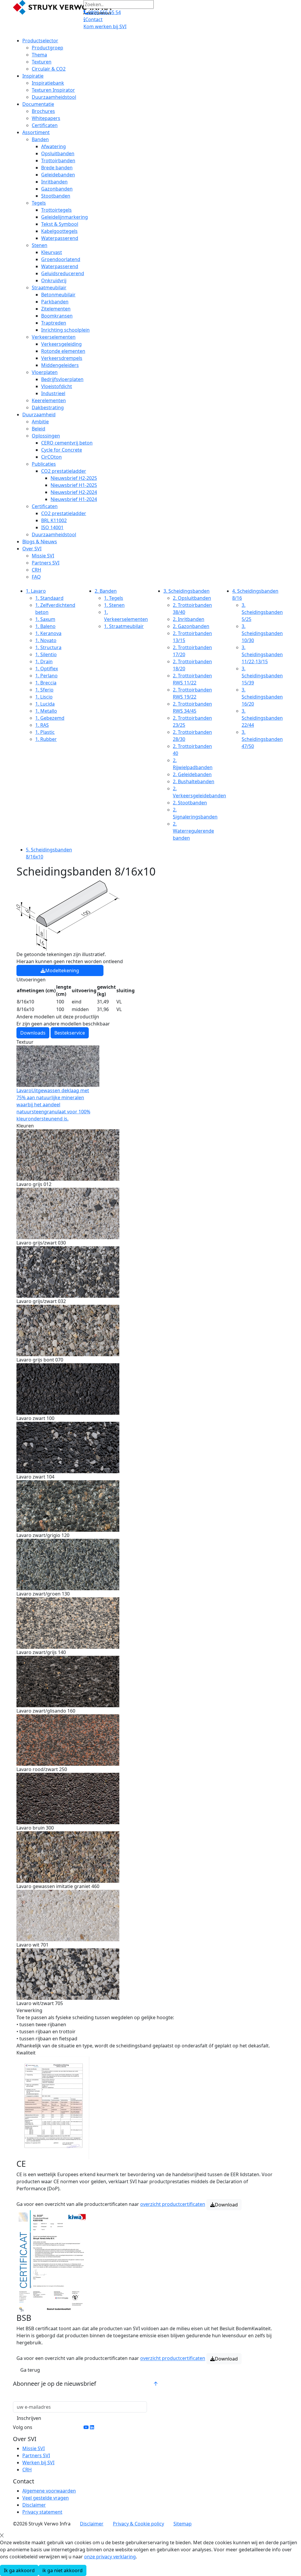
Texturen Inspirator (53, 90)
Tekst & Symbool (60, 224)
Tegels (39, 203)
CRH (36, 570)
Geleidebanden (58, 175)
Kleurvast (52, 252)
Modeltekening (62, 970)
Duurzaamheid (39, 415)
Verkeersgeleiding (61, 344)
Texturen (42, 62)
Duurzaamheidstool (54, 97)
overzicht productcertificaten (173, 2204)
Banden (40, 139)
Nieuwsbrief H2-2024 (74, 492)
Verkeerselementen (54, 337)
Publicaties (44, 464)
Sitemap (183, 2524)
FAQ (36, 577)
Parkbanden (55, 302)
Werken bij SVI (38, 2463)
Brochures (43, 111)
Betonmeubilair (58, 295)
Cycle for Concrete (62, 450)
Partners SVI (46, 563)
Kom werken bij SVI (105, 26)
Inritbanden (54, 182)
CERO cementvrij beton (67, 443)
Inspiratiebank (48, 83)
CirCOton (51, 457)
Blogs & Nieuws (40, 542)
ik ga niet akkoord (62, 2570)
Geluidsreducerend (63, 273)
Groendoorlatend (61, 259)
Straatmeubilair (49, 288)
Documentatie (38, 104)
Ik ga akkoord (19, 2570)
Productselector (40, 41)
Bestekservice (70, 1033)
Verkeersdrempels (62, 358)
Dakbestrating (48, 407)
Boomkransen (57, 316)
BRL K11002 (54, 520)
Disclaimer (34, 2505)
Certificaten (45, 125)
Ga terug (30, 2370)
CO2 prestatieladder (64, 471)
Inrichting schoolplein (65, 330)
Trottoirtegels (56, 210)
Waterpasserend (60, 238)
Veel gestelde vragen (46, 2498)
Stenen (40, 245)
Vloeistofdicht (57, 386)
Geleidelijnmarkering (65, 217)
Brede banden (57, 168)
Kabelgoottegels (59, 231)
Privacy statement (42, 2512)
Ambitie (40, 422)
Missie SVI (43, 556)
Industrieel (53, 393)
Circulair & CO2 (49, 69)
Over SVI (32, 549)
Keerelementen (49, 400)
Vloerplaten (45, 372)
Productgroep (47, 48)
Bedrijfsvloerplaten (62, 379)
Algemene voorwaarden (49, 2491)
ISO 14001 (52, 527)
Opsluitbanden (58, 153)
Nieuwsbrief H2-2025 (74, 478)
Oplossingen (46, 436)
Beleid (39, 429)
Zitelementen (56, 309)
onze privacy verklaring (110, 2557)
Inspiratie (33, 76)
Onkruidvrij (54, 280)
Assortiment (36, 132)
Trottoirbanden (58, 161)
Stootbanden (56, 196)
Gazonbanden (57, 189)
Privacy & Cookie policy (138, 2524)
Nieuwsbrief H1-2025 (74, 485)
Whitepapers (46, 118)
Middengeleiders (60, 365)
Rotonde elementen (63, 351)
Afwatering (53, 146)
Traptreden (54, 323)
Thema (39, 55)
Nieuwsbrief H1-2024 (74, 499)
